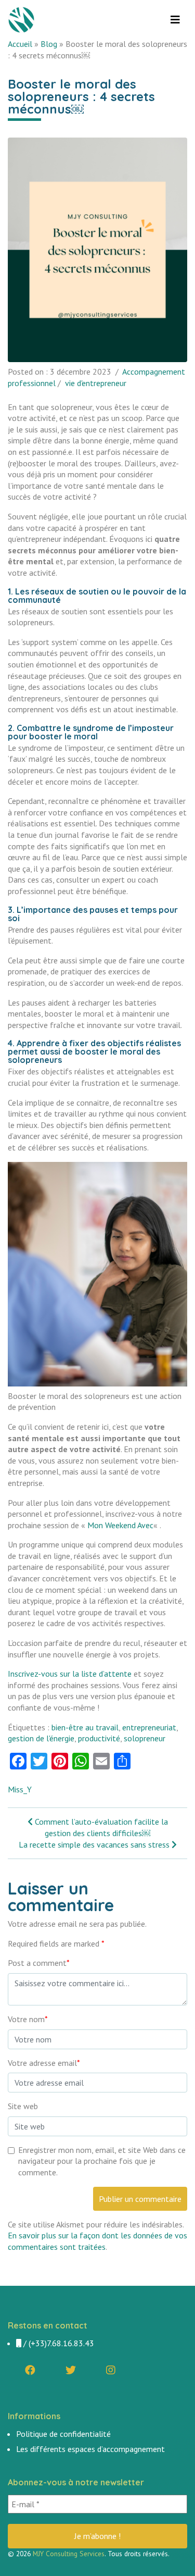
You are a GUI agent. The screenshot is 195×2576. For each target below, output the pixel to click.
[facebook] (30, 2370)
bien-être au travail (85, 1727)
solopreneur (145, 1738)
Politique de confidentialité (63, 2434)
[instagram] (111, 2370)
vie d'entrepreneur (96, 383)
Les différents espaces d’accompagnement (90, 2449)
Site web (23, 2106)
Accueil (20, 44)
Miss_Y (20, 1789)
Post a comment (39, 1963)
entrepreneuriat (149, 1727)
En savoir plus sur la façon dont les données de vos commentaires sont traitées (97, 2241)
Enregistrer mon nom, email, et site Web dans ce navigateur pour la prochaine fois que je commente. (102, 2161)
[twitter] (71, 2370)
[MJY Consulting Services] (23, 20)
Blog (49, 44)
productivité (99, 1738)
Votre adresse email (44, 2063)
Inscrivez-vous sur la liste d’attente (70, 1674)
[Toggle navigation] (175, 20)
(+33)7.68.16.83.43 (61, 2343)
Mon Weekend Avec (120, 1525)
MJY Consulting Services (69, 2554)
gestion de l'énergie (41, 1738)
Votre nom (28, 2019)
